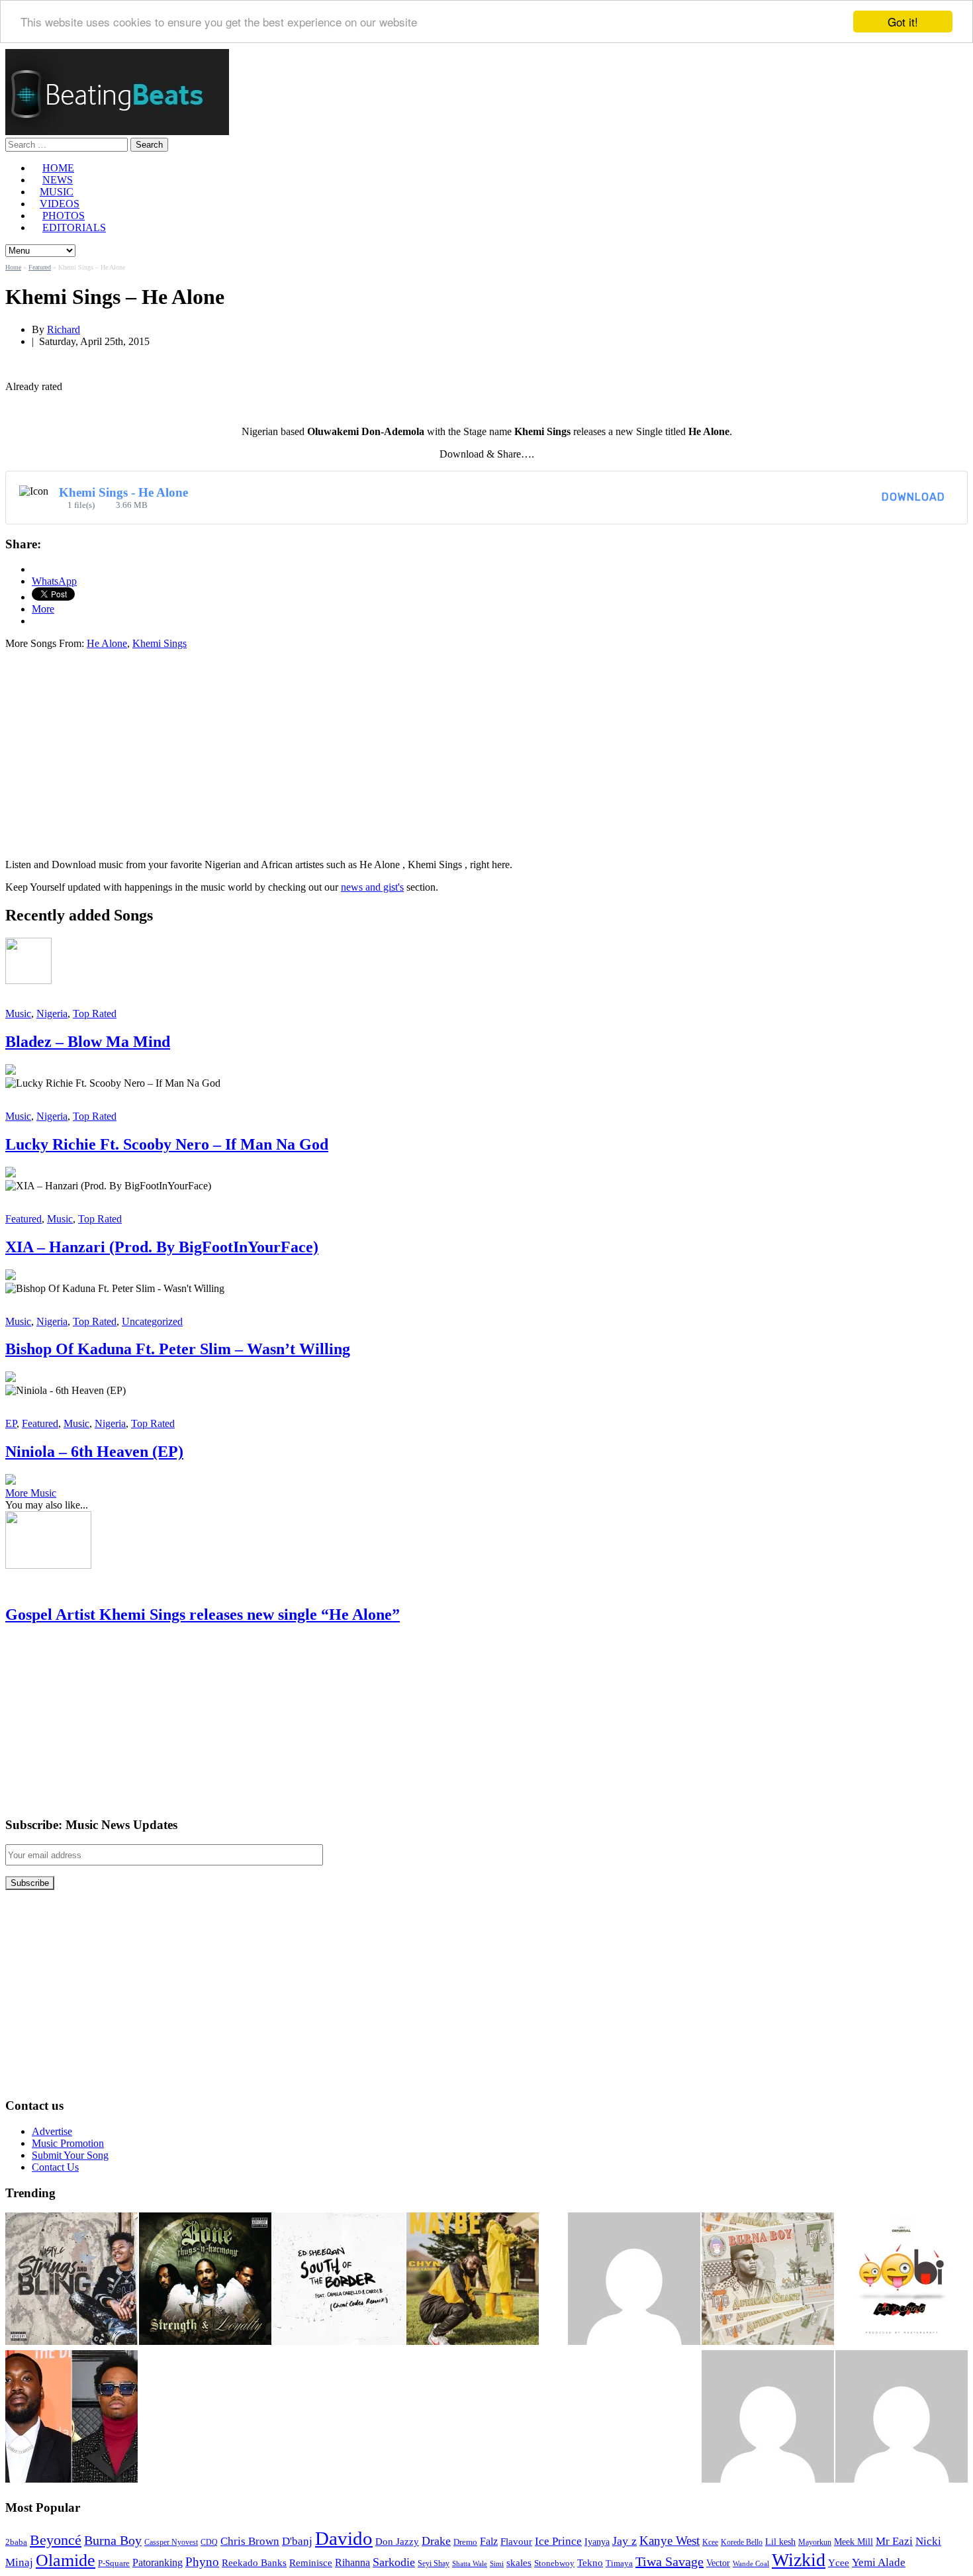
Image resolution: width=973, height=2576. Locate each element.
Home (13, 267)
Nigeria (52, 1014)
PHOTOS (64, 216)
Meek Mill (854, 2542)
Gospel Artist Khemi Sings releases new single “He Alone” (203, 1614)
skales (519, 2563)
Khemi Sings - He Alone (123, 492)
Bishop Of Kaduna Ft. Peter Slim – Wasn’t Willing (178, 1349)
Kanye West (670, 2541)
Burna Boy (113, 2541)
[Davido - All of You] (634, 2280)
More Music (31, 1493)
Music (18, 1014)
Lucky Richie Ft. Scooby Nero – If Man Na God (167, 1144)
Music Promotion (68, 2143)
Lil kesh (780, 2542)
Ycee (839, 2563)
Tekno (590, 2563)
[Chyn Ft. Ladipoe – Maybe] (473, 2280)
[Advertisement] (116, 753)
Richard (64, 329)
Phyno (202, 2562)
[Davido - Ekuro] (768, 2418)
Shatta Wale (470, 2564)
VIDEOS (60, 204)
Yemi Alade (879, 2562)
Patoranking (158, 2562)
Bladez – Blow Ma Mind (88, 1042)
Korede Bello (742, 2542)
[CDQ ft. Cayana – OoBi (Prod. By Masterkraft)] (902, 2280)
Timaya (619, 2563)
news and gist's (372, 887)
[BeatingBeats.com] (117, 131)
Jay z (625, 2541)
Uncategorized (152, 1321)
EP (11, 1423)
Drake (436, 2541)
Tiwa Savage (670, 2561)
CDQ (209, 2542)
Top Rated (95, 1014)
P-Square (114, 2563)
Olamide (66, 2560)
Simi (497, 2563)
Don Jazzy (397, 2542)
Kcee (710, 2542)
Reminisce (311, 2562)
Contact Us (55, 2167)
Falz (489, 2541)
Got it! (903, 22)
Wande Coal (751, 2564)
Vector (718, 2563)
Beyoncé (56, 2540)
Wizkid (799, 2560)
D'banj (297, 2541)
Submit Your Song (70, 2155)
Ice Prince (558, 2541)
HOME (58, 168)
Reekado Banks (254, 2563)
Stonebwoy (554, 2563)
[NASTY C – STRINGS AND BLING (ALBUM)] (71, 2280)
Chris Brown (250, 2541)
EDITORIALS (74, 227)
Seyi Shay (434, 2564)
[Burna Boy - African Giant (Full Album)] (768, 2280)
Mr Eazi (894, 2541)
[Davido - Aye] (902, 2418)
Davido (344, 2538)
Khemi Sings (160, 643)
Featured (40, 267)
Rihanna (352, 2562)
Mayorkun (815, 2542)
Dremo (465, 2542)
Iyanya (597, 2542)
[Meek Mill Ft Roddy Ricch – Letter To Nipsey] (71, 2418)
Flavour (516, 2541)
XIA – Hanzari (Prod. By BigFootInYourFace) (162, 1247)
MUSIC (57, 192)
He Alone (107, 643)
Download (913, 497)
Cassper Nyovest (171, 2543)
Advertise (52, 2131)
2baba (16, 2542)
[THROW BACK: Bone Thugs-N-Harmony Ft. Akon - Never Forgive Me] (205, 2280)
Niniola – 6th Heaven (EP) (94, 1452)
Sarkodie (394, 2562)
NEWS (58, 180)
